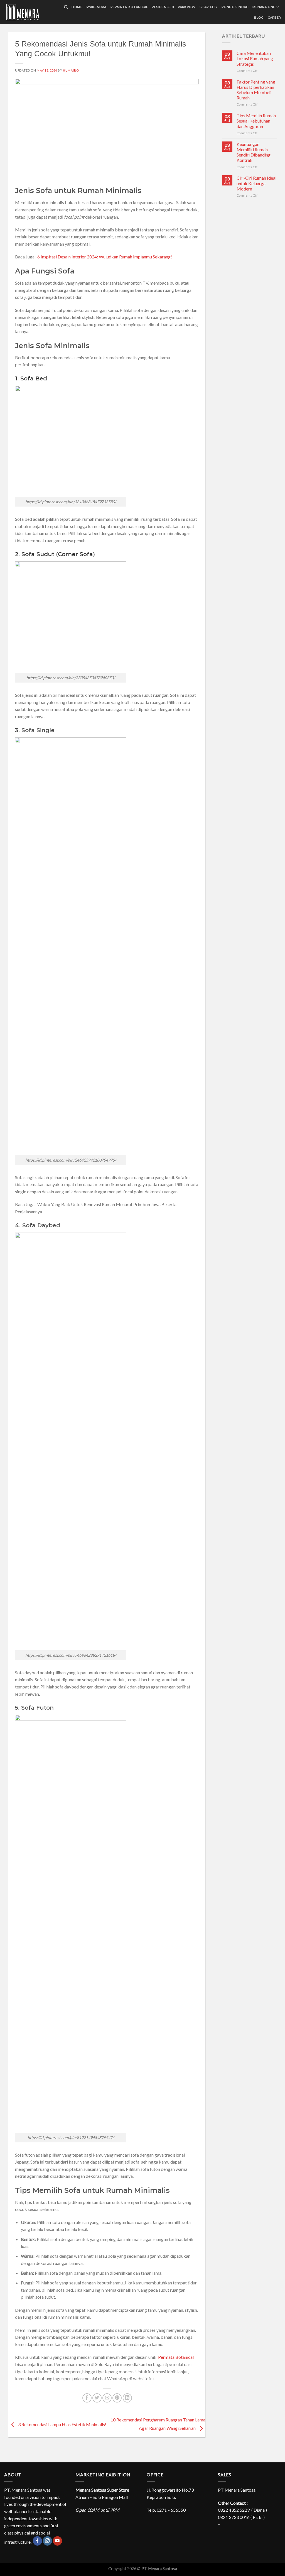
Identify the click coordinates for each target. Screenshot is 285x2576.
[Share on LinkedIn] (127, 2398)
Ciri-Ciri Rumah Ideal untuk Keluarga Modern (256, 183)
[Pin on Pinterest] (117, 2398)
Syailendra (96, 7)
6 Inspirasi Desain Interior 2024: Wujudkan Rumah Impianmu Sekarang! (105, 257)
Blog (259, 18)
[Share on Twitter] (97, 2398)
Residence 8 (163, 7)
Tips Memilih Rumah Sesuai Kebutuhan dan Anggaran (256, 121)
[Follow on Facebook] (37, 2541)
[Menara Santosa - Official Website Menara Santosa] (29, 12)
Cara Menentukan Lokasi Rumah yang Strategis (255, 58)
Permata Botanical (129, 7)
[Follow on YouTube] (57, 2541)
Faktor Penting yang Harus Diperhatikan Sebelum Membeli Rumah (256, 90)
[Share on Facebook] (87, 2398)
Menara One (264, 7)
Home (77, 7)
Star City (209, 7)
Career (274, 18)
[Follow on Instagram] (47, 2541)
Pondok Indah (235, 7)
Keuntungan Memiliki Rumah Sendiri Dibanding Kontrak (254, 152)
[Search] (66, 7)
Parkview (187, 7)
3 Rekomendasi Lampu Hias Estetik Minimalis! (62, 2424)
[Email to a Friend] (107, 2398)
